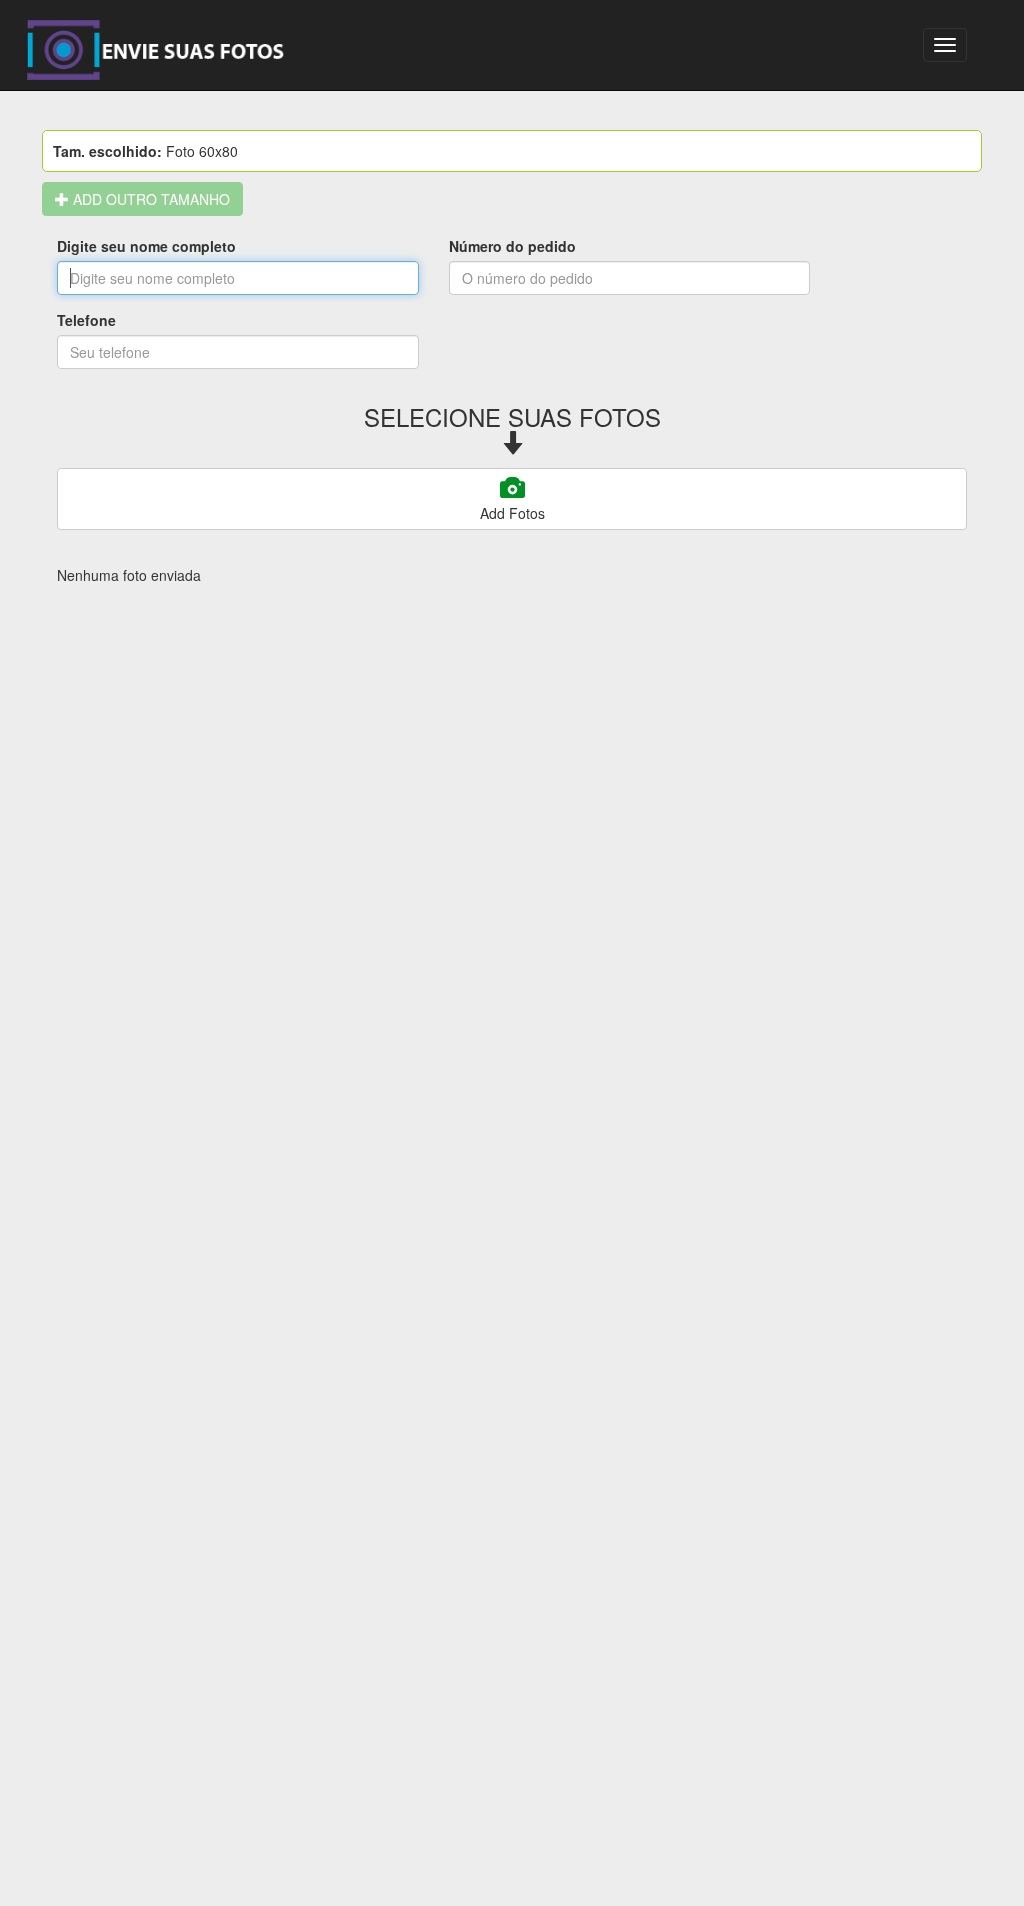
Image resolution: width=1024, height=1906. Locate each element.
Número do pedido (512, 246)
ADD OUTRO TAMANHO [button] (149, 199)
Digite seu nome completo (146, 246)
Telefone (86, 320)
